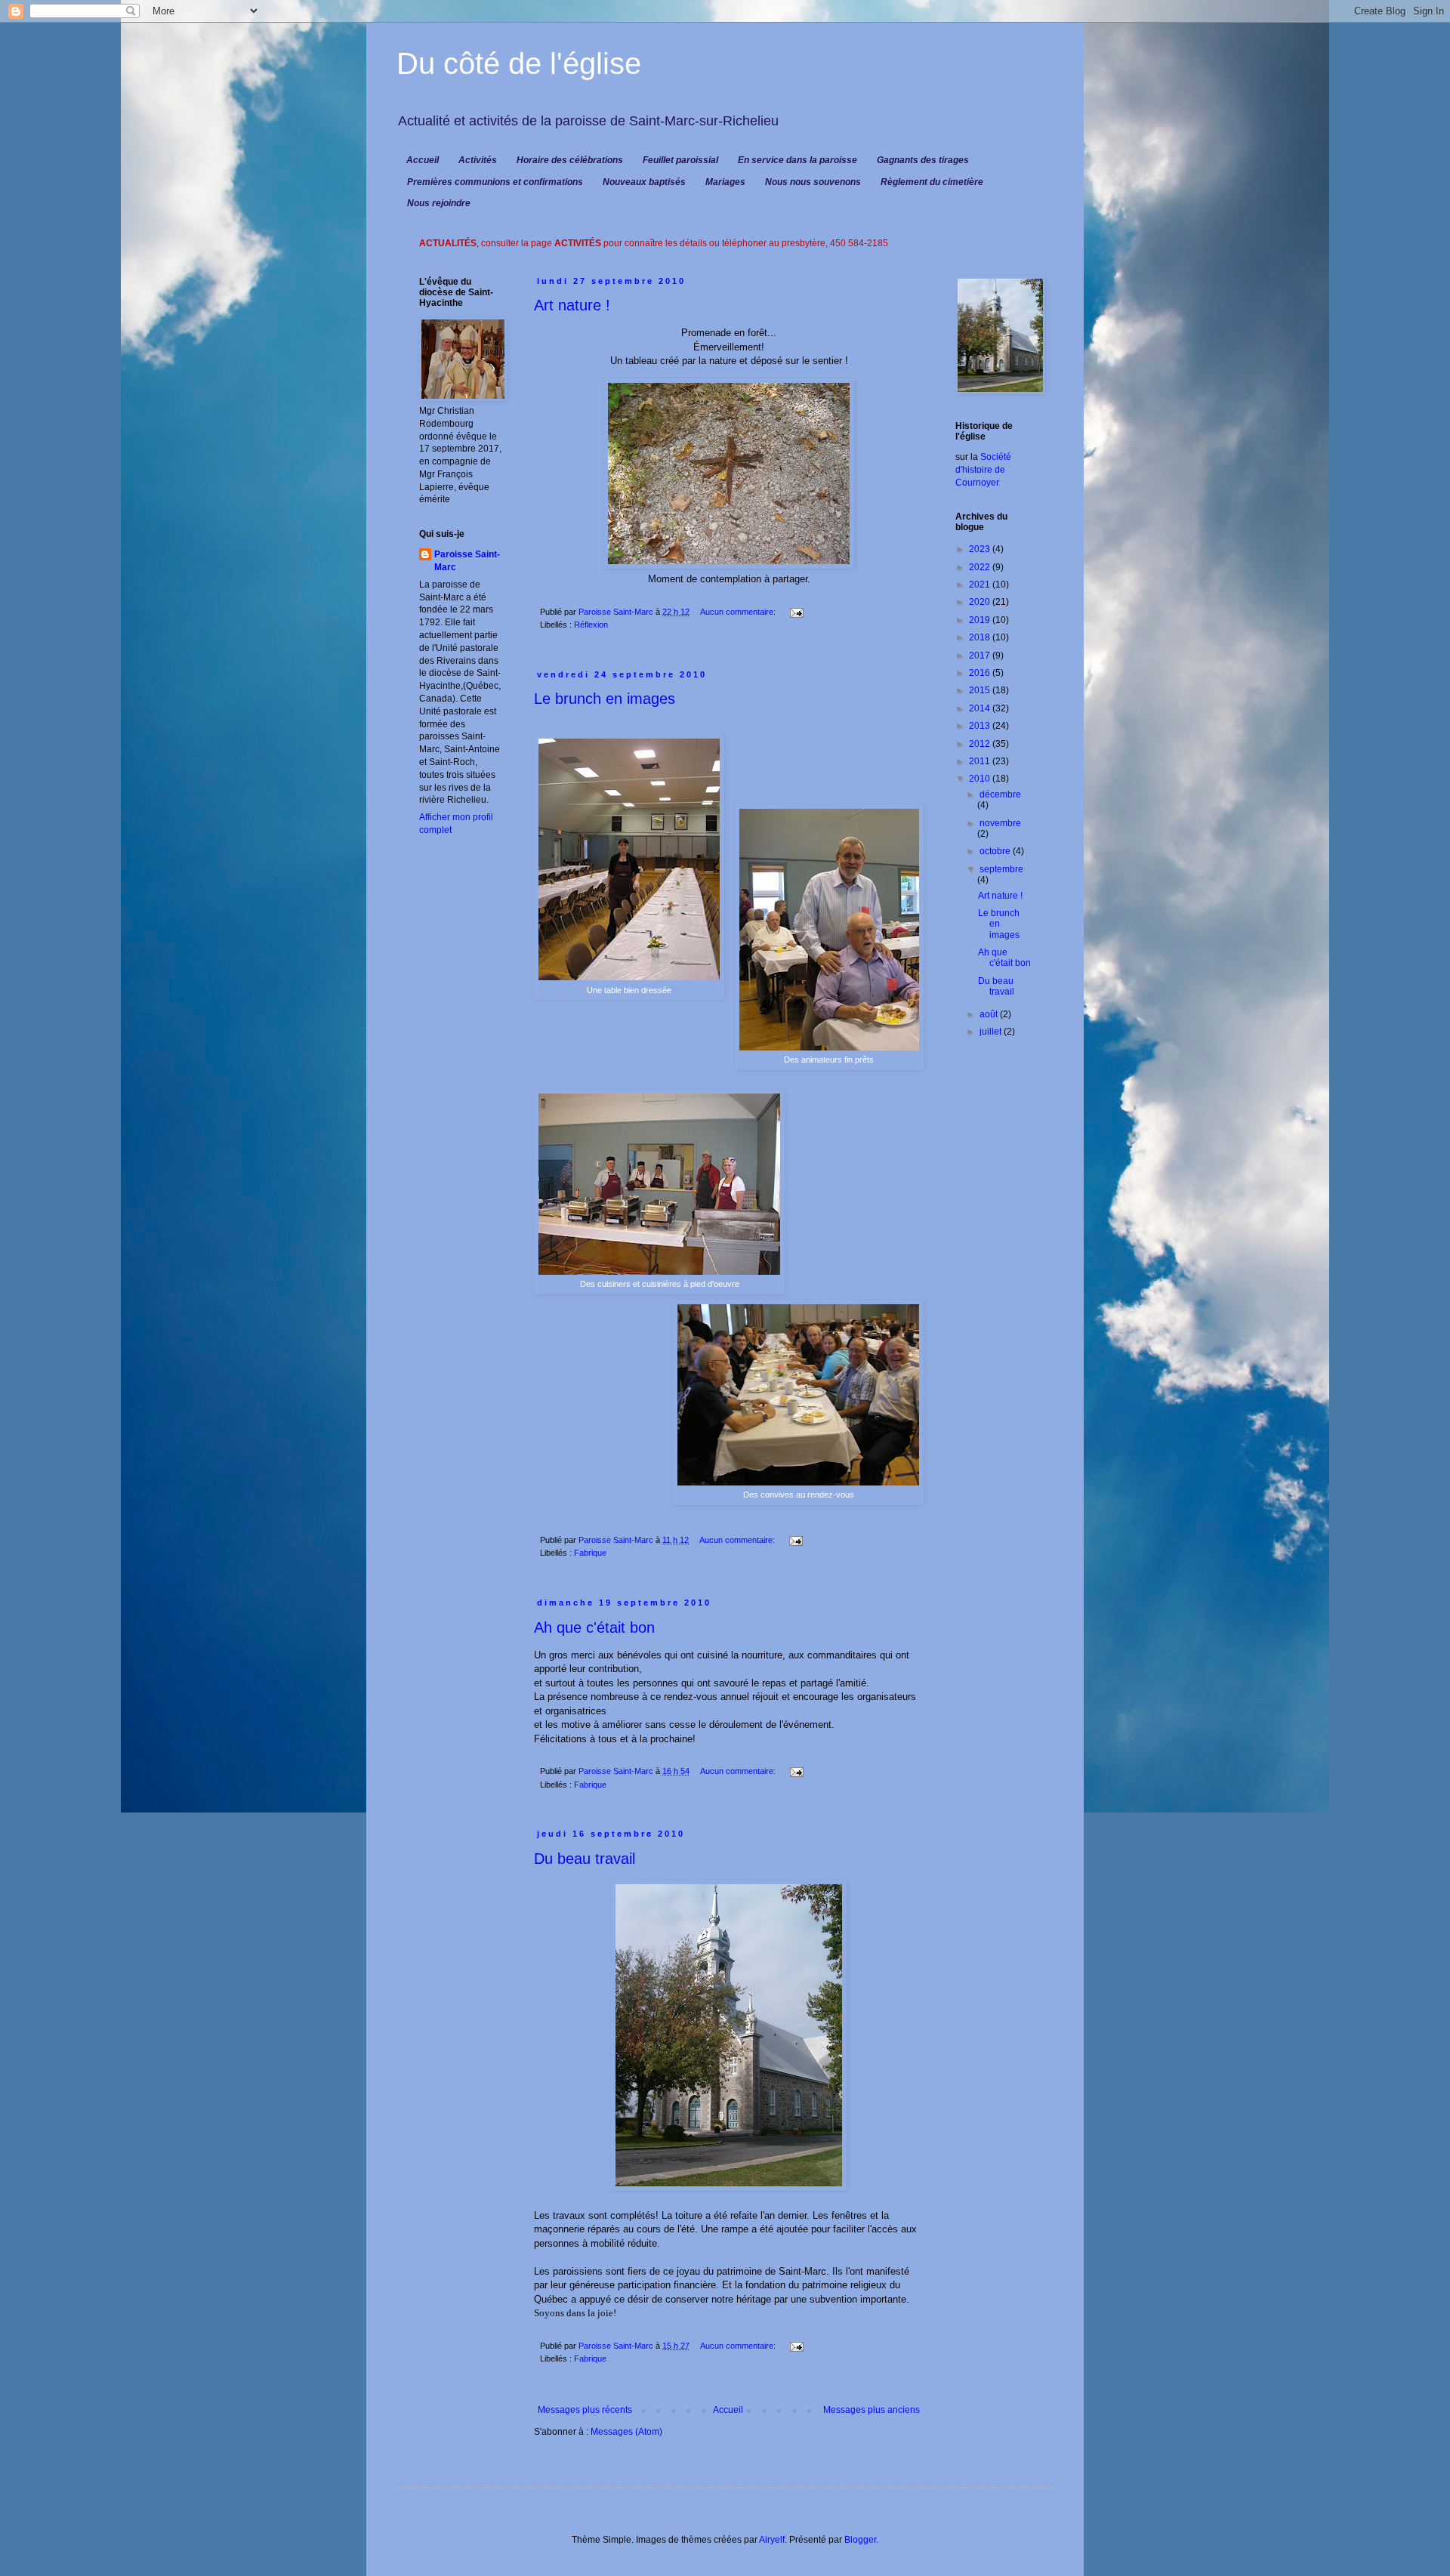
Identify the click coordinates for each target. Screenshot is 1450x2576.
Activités (478, 160)
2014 (981, 708)
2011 (981, 761)
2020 (981, 602)
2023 (981, 549)
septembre (1001, 869)
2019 (981, 620)
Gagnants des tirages (923, 160)
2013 (981, 726)
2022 (981, 567)
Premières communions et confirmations (495, 182)
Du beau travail (585, 1859)
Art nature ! (572, 305)
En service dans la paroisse (797, 160)
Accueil (423, 160)
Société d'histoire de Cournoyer (983, 470)
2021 (981, 585)
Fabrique (590, 1553)
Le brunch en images (605, 699)
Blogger (860, 2540)
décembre (1000, 794)
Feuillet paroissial (680, 160)
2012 (981, 744)
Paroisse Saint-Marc (467, 561)
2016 (981, 673)
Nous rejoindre (439, 203)
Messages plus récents (585, 2410)
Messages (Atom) (626, 2432)
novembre (1000, 823)
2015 (981, 690)
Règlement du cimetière (932, 182)
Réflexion (591, 625)
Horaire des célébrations (570, 160)
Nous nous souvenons (813, 182)
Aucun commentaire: (739, 612)
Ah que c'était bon (594, 1627)
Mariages (725, 182)
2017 (981, 656)
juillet (992, 1032)
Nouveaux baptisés (644, 182)
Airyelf (772, 2540)
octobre (996, 851)
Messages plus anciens (872, 2410)
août (990, 1014)
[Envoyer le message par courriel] (796, 612)
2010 (981, 779)
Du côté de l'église (519, 63)
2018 (981, 637)
